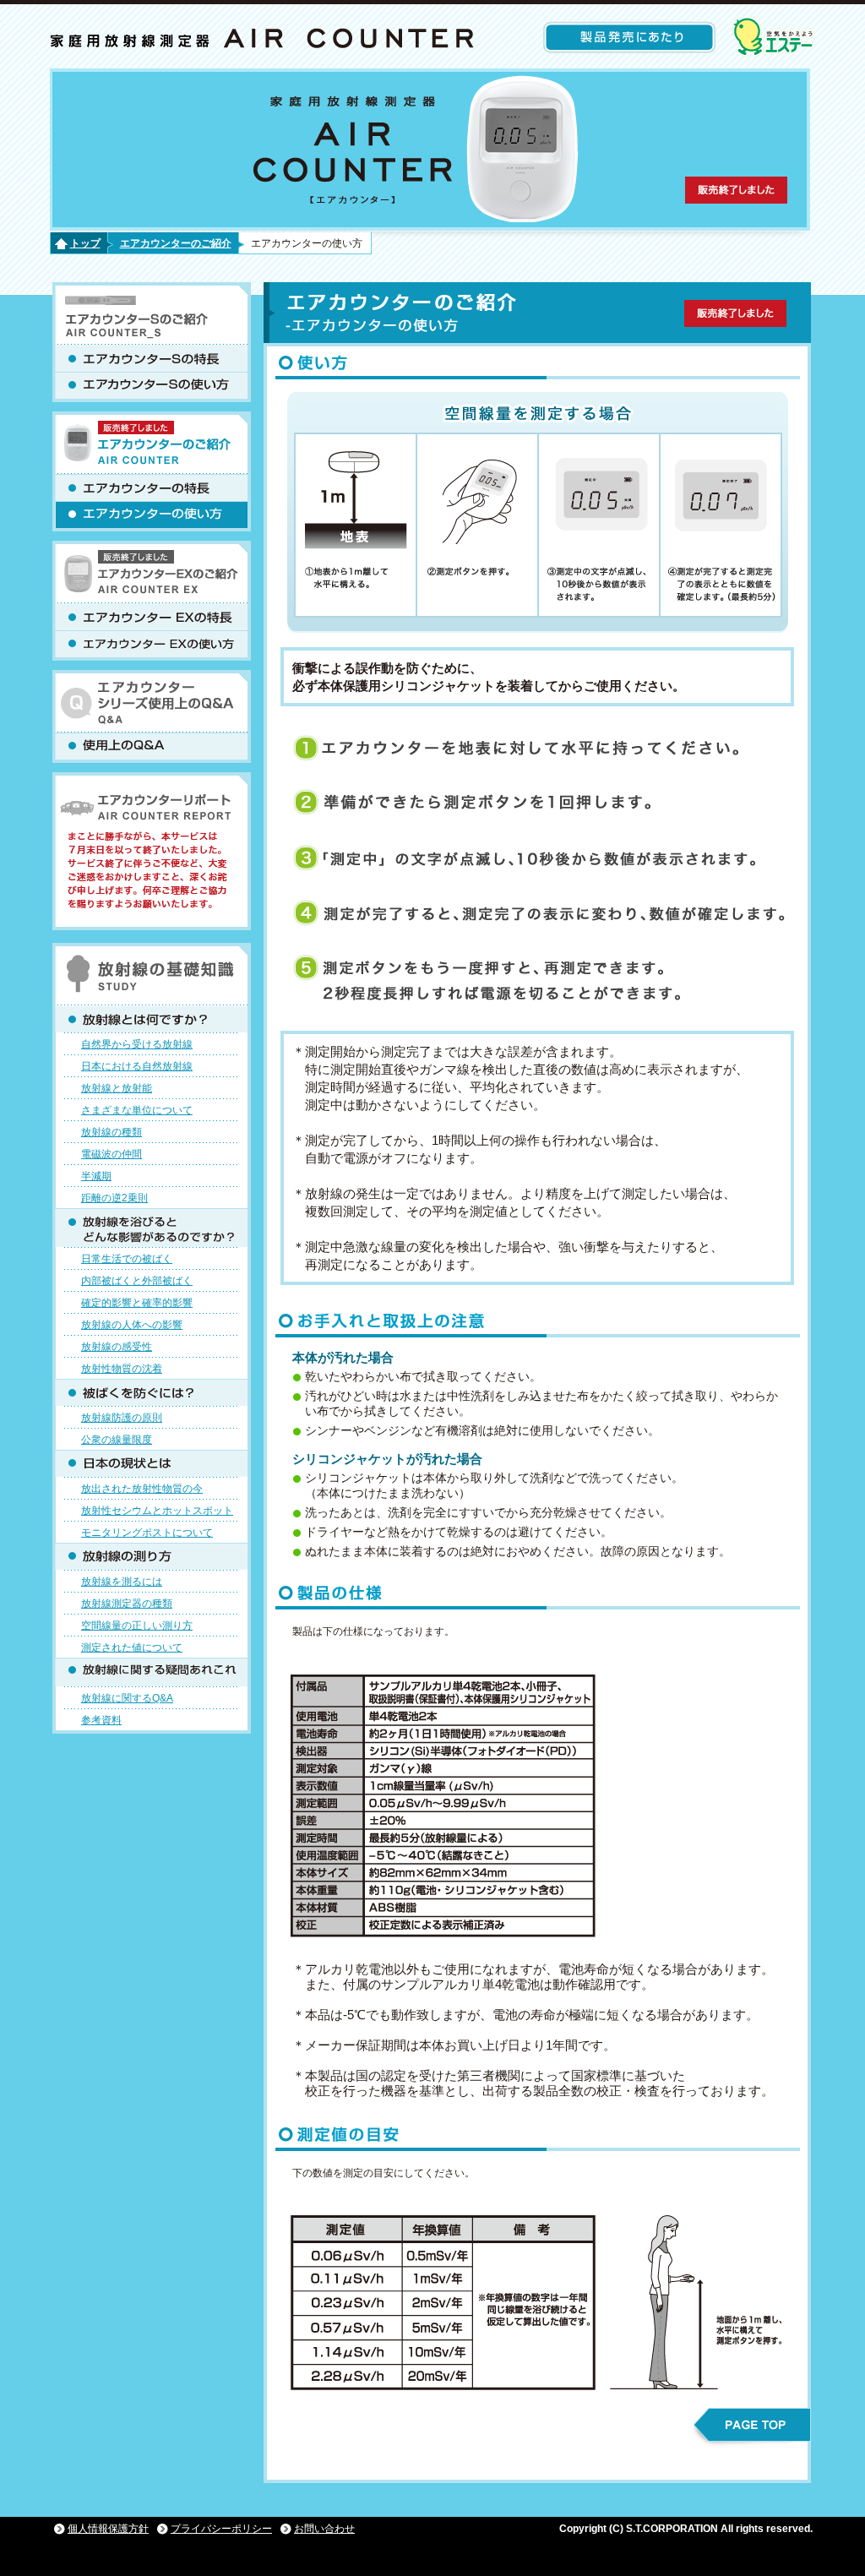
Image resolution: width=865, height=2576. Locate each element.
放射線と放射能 (117, 1088)
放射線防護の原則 (122, 1418)
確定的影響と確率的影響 (137, 1303)
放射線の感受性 (117, 1347)
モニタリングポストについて (147, 1533)
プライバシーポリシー (221, 2529)
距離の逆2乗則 (114, 1198)
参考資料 (101, 1720)
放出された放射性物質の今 (142, 1489)
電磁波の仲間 (112, 1154)
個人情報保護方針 (108, 2529)
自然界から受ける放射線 (137, 1044)
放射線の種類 (112, 1132)
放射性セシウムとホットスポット (157, 1511)
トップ (85, 243)
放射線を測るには (122, 1582)
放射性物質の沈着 (122, 1369)
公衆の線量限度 (117, 1440)
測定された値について (132, 1647)
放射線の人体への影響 (132, 1325)
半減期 (96, 1176)
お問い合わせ (324, 2529)
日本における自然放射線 (137, 1066)
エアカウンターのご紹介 (176, 243)
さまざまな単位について (137, 1110)
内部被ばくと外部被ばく (137, 1281)
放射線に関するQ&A (127, 1698)
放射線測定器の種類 (127, 1604)
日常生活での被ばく (127, 1259)
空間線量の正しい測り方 (137, 1626)
